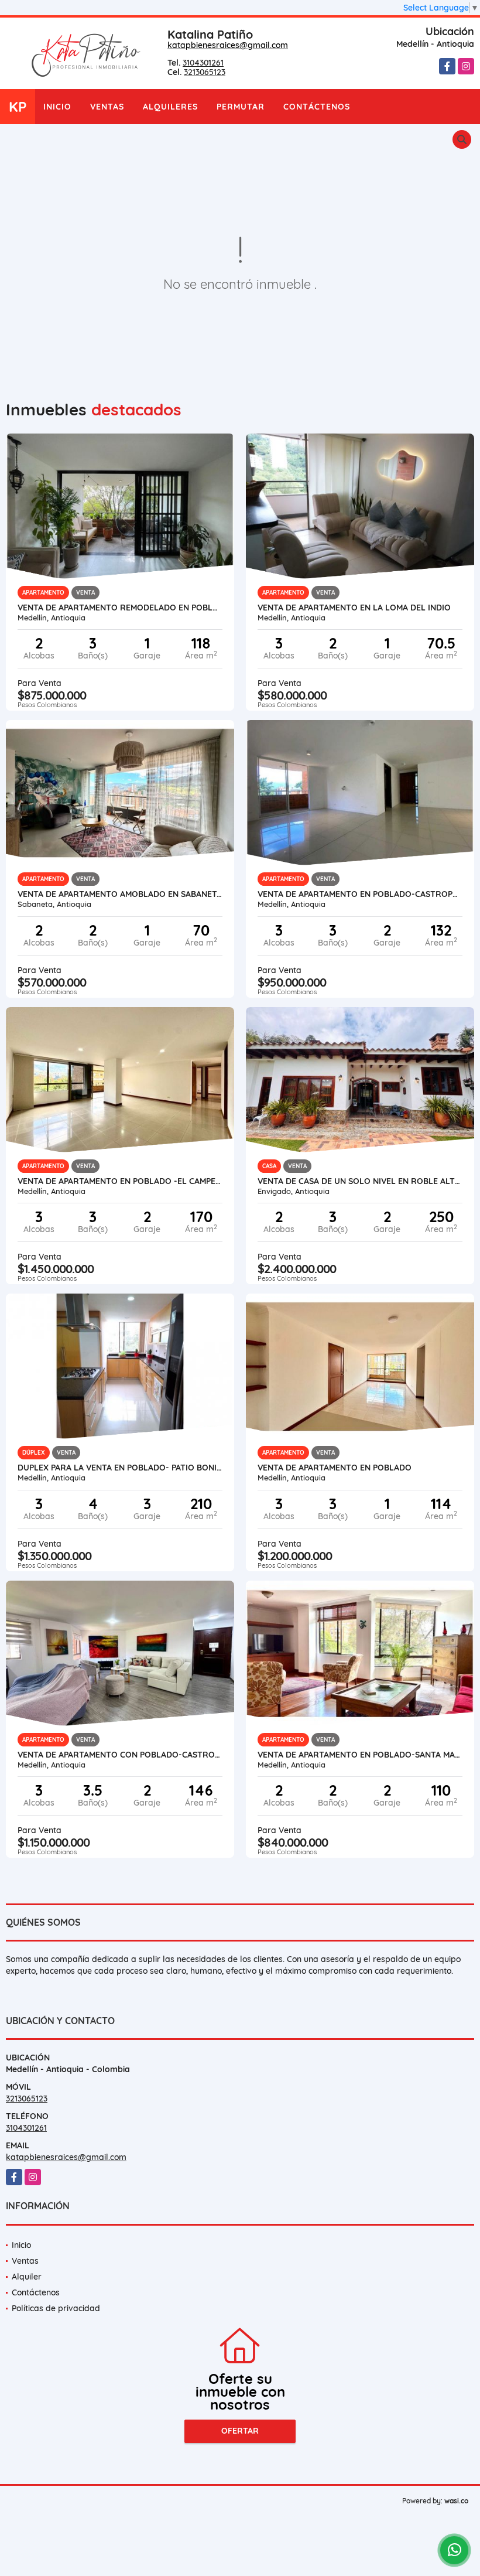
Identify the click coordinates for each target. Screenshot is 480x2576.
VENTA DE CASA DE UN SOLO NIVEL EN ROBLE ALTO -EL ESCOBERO (360, 1181)
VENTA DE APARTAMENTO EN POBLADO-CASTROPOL (360, 894)
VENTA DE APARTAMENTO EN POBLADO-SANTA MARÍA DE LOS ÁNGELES (360, 1755)
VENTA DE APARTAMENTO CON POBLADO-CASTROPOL (120, 1755)
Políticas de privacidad (56, 2308)
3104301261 (203, 63)
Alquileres (170, 107)
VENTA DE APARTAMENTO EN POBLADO (335, 1468)
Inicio (57, 107)
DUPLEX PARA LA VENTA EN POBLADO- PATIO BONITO (120, 1468)
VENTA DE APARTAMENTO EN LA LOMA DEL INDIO (354, 608)
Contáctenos (317, 107)
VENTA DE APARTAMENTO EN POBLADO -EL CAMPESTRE (120, 1181)
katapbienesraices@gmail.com (228, 45)
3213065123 (205, 72)
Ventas (107, 107)
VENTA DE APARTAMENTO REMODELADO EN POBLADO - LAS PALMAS (120, 608)
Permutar (241, 107)
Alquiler (27, 2277)
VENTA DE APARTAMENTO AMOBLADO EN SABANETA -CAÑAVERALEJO (120, 894)
